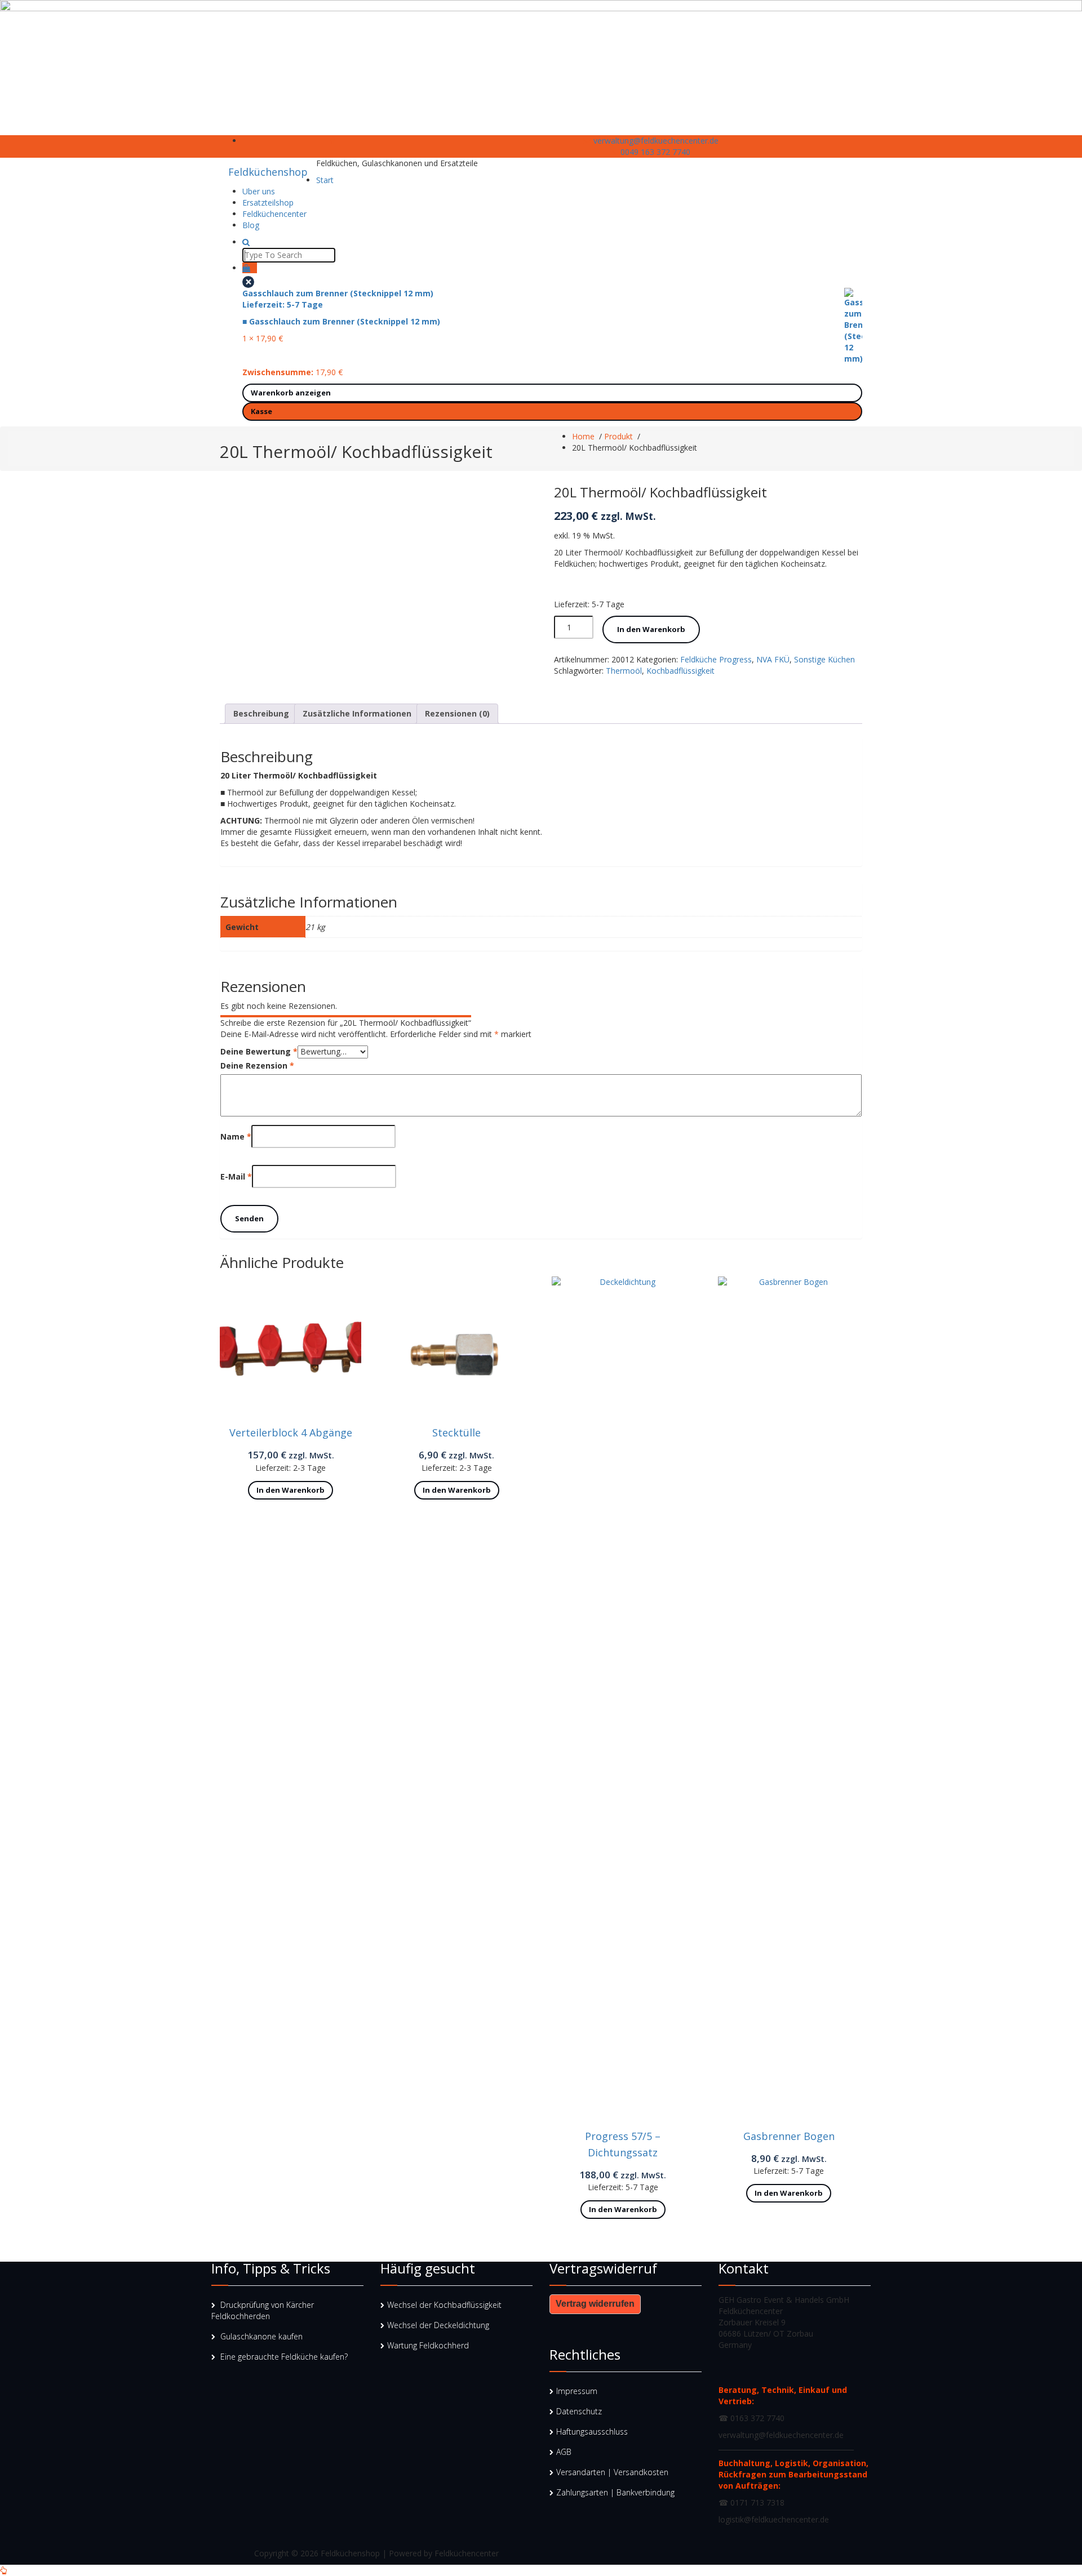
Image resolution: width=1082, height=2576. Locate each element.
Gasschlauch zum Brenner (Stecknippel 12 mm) (341, 307)
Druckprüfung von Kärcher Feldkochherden (263, 2310)
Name (236, 1136)
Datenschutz (579, 2411)
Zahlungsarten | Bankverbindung (615, 2492)
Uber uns (259, 191)
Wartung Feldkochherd (428, 2345)
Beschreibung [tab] (261, 713)
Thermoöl (624, 671)
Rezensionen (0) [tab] (457, 713)
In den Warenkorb (651, 629)
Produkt (618, 436)
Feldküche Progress (716, 659)
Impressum (577, 2391)
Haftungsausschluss (592, 2432)
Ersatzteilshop (268, 203)
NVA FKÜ (773, 659)
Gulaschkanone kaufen (261, 2336)
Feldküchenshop (268, 172)
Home (583, 436)
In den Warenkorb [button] (291, 1490)
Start (325, 180)
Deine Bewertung (259, 1051)
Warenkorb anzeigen (291, 393)
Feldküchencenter (274, 214)
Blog (251, 225)
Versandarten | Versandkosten (612, 2472)
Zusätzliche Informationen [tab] (357, 713)
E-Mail (236, 1176)
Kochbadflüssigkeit (680, 671)
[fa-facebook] (332, 141)
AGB (564, 2452)
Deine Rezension (257, 1065)
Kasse (261, 411)
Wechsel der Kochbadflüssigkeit (444, 2305)
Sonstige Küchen (824, 659)
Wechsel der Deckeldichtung (438, 2325)
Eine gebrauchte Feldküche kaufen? (284, 2357)
